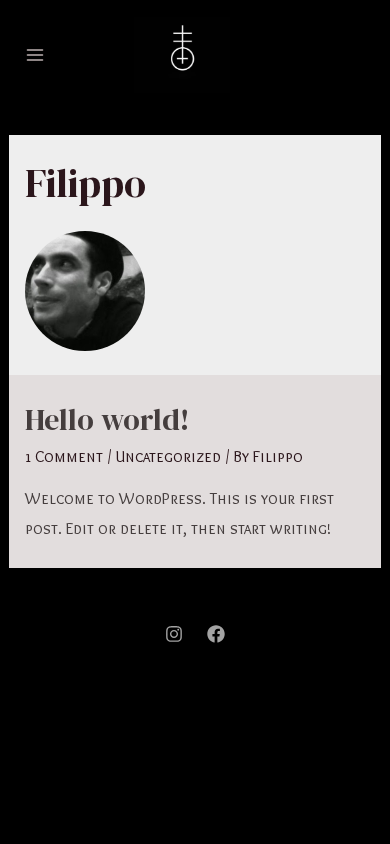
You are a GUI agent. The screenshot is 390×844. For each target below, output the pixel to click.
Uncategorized (168, 456)
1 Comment (64, 456)
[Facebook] (216, 634)
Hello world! (107, 419)
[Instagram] (174, 634)
